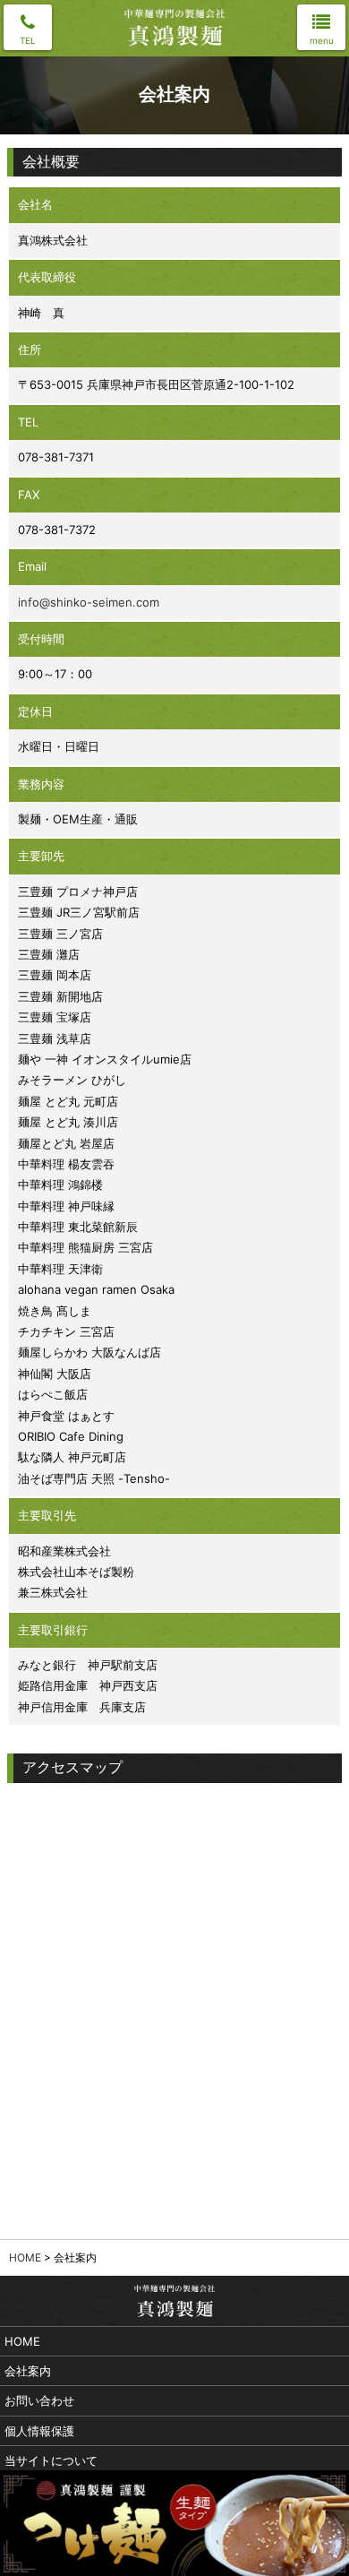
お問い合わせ (39, 2400)
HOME (25, 2257)
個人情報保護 (39, 2431)
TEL (28, 40)
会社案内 (28, 2371)
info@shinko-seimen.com (89, 602)
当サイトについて (51, 2460)
